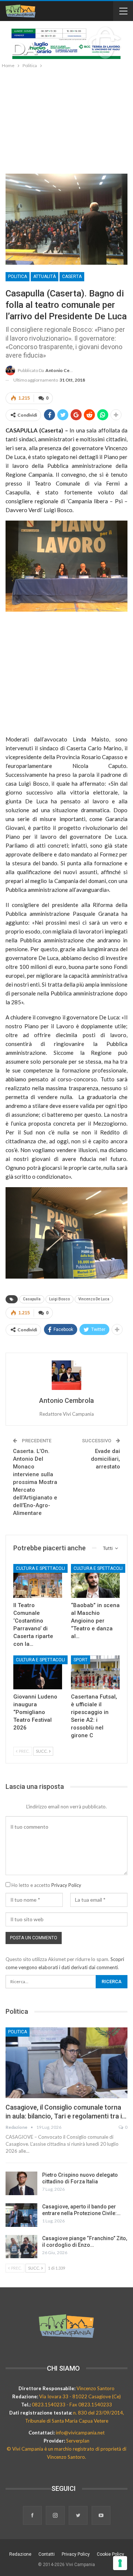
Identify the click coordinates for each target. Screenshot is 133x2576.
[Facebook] (33, 2516)
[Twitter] (79, 2516)
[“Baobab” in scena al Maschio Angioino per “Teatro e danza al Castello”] (95, 1581)
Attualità (45, 277)
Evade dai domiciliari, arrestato (105, 1459)
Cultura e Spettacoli (40, 1568)
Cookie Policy (110, 2554)
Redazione (20, 2554)
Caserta (72, 277)
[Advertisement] (66, 119)
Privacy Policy (66, 1885)
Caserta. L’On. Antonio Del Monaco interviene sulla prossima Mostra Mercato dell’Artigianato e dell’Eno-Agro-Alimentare (35, 1482)
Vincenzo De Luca (94, 1299)
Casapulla (32, 1299)
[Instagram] (56, 2516)
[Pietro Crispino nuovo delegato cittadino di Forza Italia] (21, 2183)
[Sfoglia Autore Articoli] (66, 1375)
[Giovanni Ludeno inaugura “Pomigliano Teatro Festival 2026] (38, 1672)
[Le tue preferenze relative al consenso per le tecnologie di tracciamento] (120, 2563)
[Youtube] (101, 2516)
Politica (18, 277)
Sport (81, 1660)
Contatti (47, 2554)
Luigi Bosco (59, 1299)
